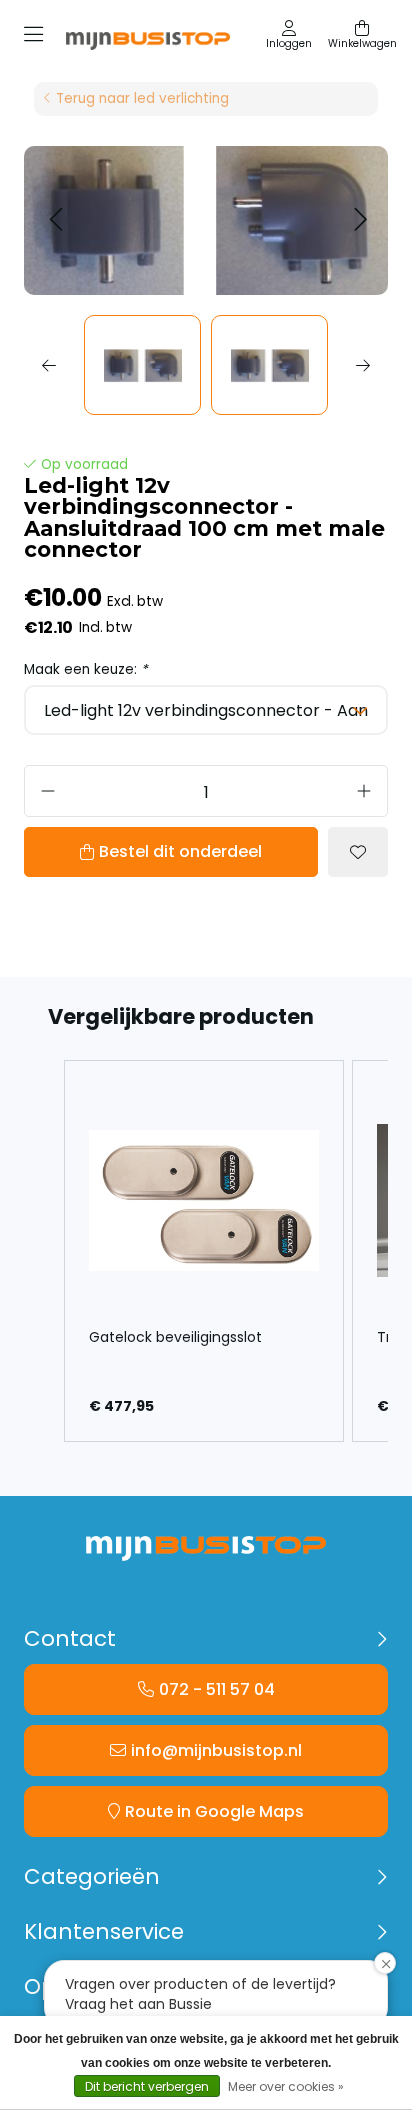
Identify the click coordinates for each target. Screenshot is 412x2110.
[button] (55, 220)
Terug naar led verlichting (142, 98)
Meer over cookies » (286, 2086)
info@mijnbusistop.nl (216, 1750)
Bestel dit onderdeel (180, 851)
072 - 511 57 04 (217, 1689)
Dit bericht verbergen (147, 2086)
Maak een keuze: (86, 669)
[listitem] (204, 1251)
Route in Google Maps (214, 1811)
